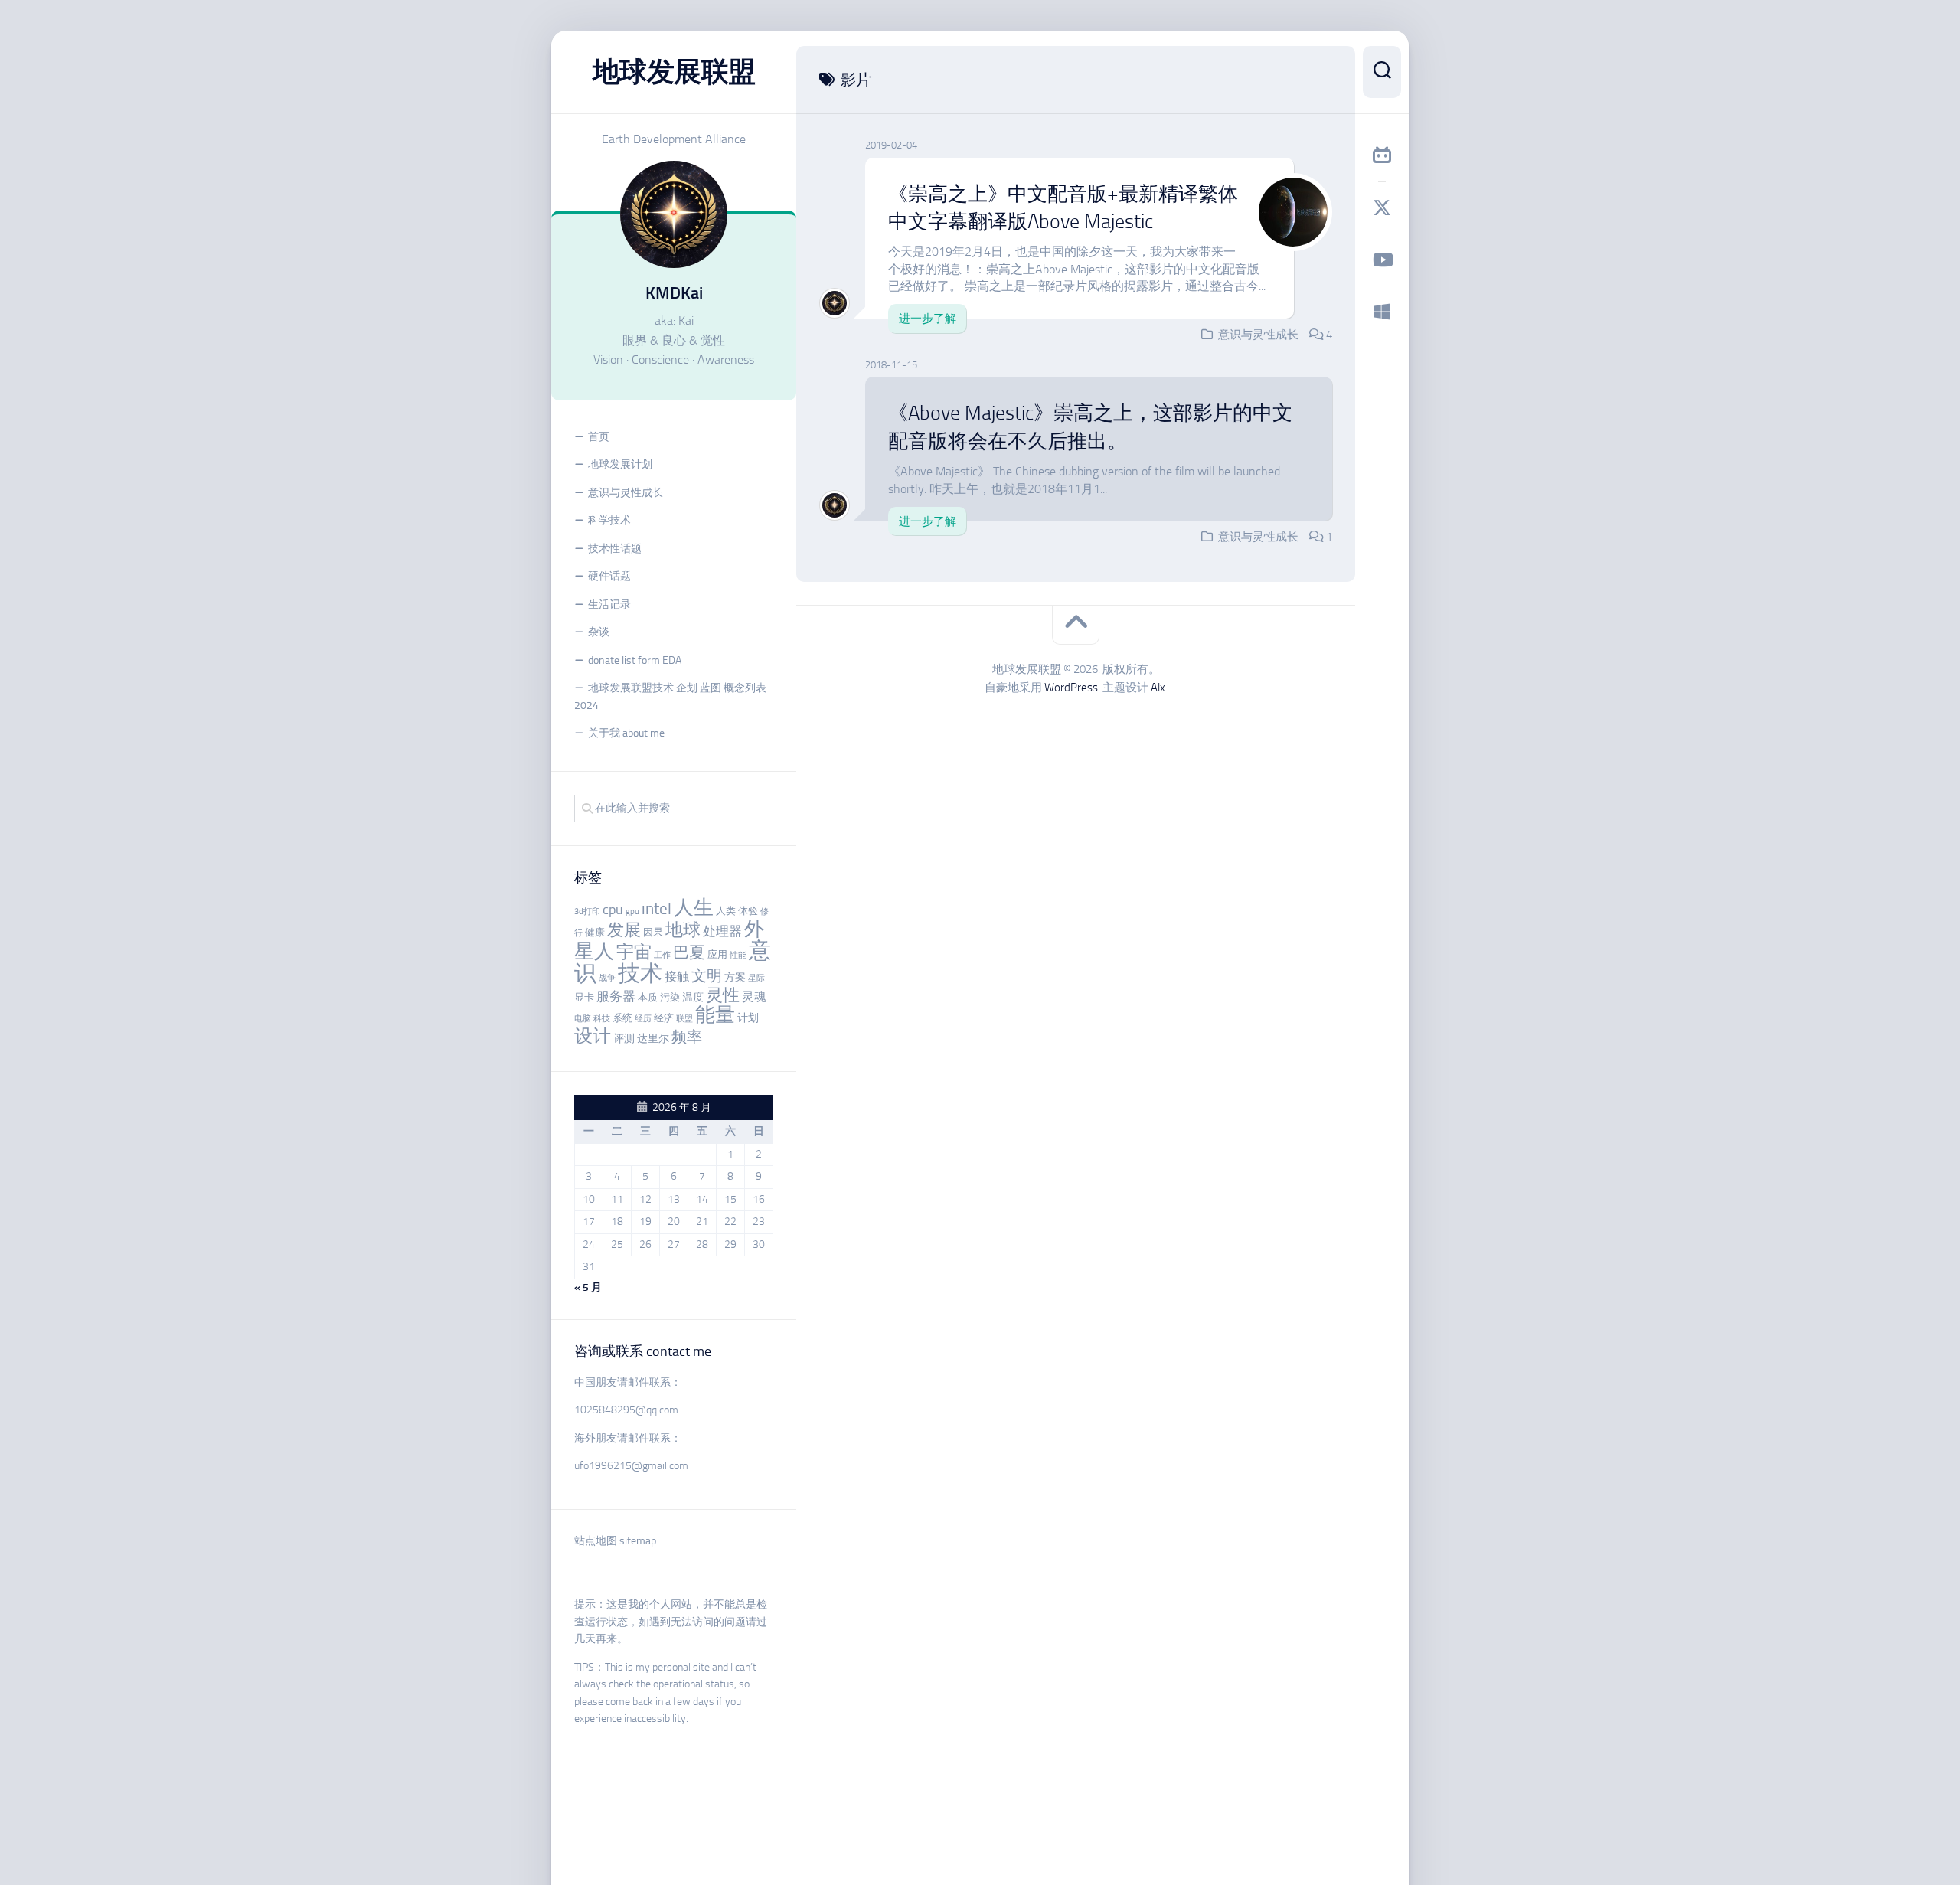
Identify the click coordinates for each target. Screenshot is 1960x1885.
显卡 (584, 997)
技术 (640, 973)
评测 (624, 1039)
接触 (677, 977)
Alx (1158, 688)
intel (657, 909)
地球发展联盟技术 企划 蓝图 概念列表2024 (670, 697)
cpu (613, 910)
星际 (756, 978)
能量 (715, 1015)
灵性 (723, 995)
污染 (670, 997)
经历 (643, 1019)
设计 (593, 1036)
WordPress (1071, 688)
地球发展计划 (620, 464)
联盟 (684, 1019)
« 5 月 (588, 1287)
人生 (694, 908)
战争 (607, 978)
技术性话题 (615, 549)
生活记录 (609, 604)
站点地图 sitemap (615, 1541)
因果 (653, 932)
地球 (683, 930)
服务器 (616, 996)
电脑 (583, 1019)
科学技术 (609, 520)
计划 (748, 1018)
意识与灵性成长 (626, 493)
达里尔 (653, 1039)
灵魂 (754, 996)
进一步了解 (928, 319)
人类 (726, 911)
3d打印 (587, 911)
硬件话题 (609, 576)
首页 (599, 437)
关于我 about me (626, 733)
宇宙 (634, 952)
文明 (707, 976)
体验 (748, 911)
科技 (602, 1019)
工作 (662, 955)
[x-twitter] (1382, 207)
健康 (595, 932)
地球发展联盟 (674, 72)
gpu (632, 911)
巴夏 (689, 952)
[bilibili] (1382, 155)
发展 (624, 930)
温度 (693, 997)
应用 (717, 954)
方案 (735, 977)
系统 (622, 1018)
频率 (687, 1037)
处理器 (722, 931)
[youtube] (1382, 260)
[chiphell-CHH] (1382, 312)
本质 (648, 997)
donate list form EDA (635, 660)
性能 (738, 955)
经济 (664, 1018)
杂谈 (599, 632)
